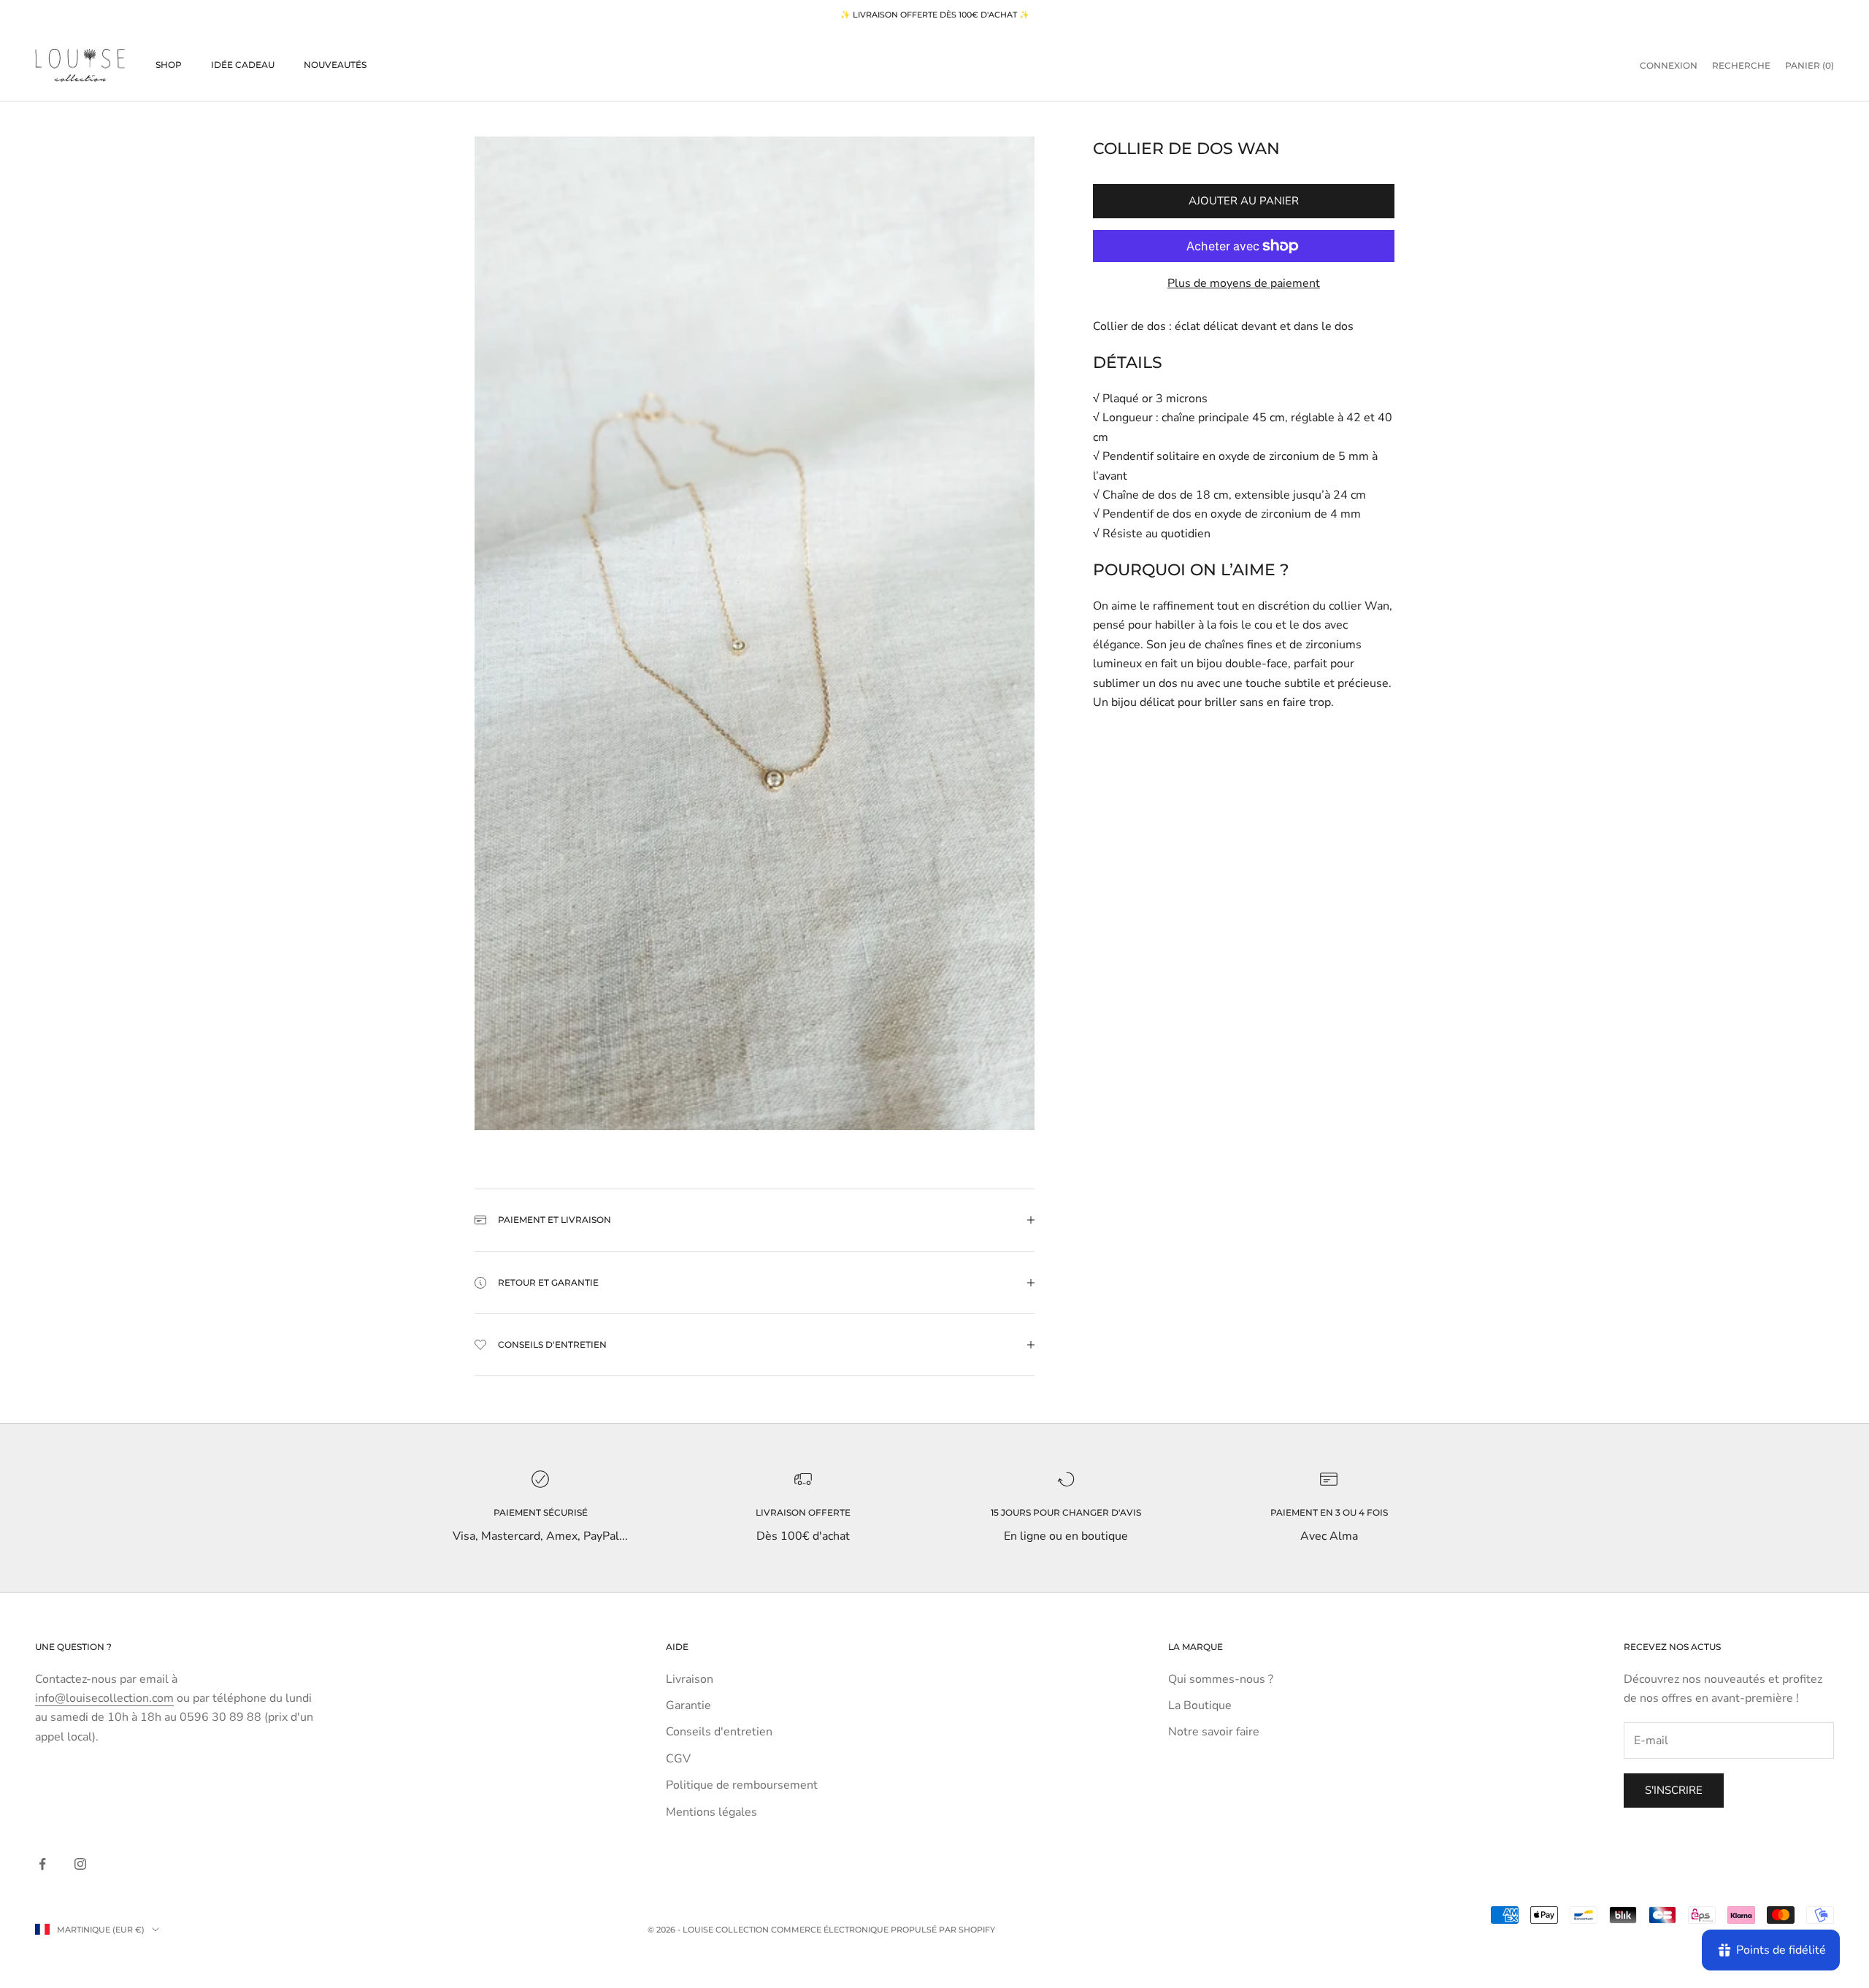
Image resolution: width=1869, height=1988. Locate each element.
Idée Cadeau (243, 65)
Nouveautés (335, 65)
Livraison (690, 1679)
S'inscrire (1674, 1790)
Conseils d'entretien (719, 1732)
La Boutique (1200, 1705)
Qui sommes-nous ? (1221, 1679)
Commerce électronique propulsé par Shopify (883, 1930)
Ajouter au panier (1244, 201)
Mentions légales (711, 1812)
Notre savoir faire (1214, 1732)
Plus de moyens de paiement (1244, 283)
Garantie (688, 1705)
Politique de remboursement (742, 1785)
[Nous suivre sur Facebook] (42, 1864)
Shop (169, 65)
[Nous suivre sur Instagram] (80, 1864)
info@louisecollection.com (104, 1698)
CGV (678, 1759)
